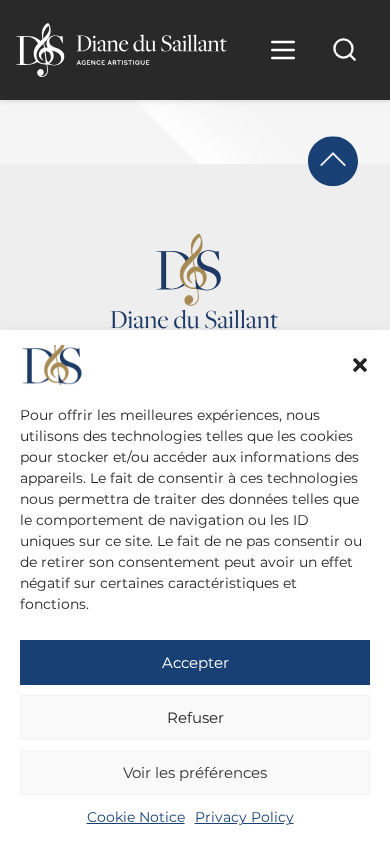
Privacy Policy (244, 817)
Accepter (195, 662)
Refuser (195, 717)
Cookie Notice (136, 817)
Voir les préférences (195, 772)
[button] (360, 365)
